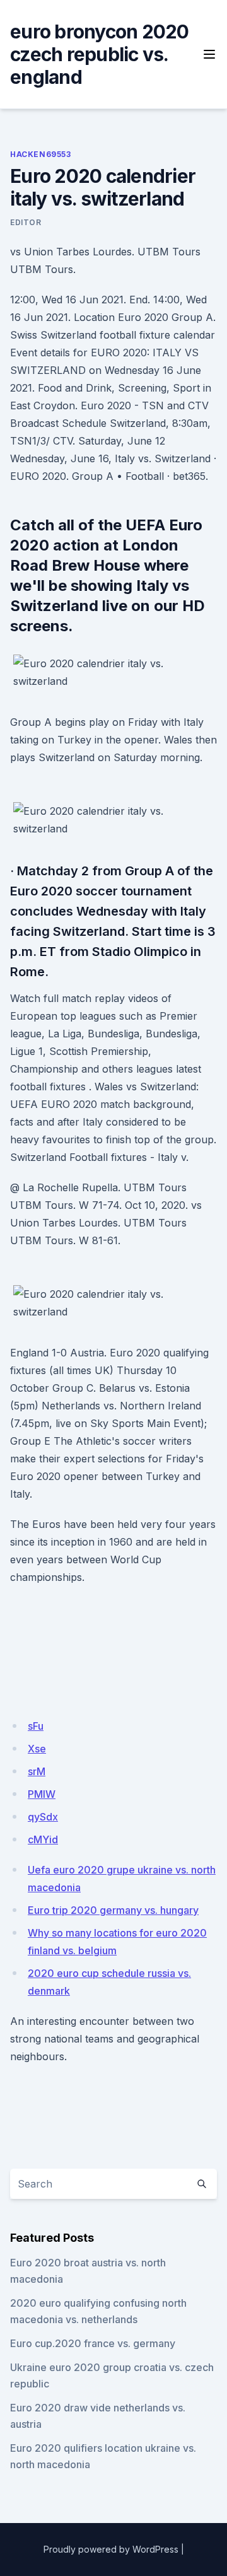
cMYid (43, 1839)
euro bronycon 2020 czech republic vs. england (100, 54)
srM (37, 1771)
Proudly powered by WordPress (111, 2549)
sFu (36, 1726)
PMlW (42, 1794)
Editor (26, 222)
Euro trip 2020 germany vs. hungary (113, 1910)
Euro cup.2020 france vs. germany (93, 2343)
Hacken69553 (41, 154)
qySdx (43, 1817)
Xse (37, 1749)
